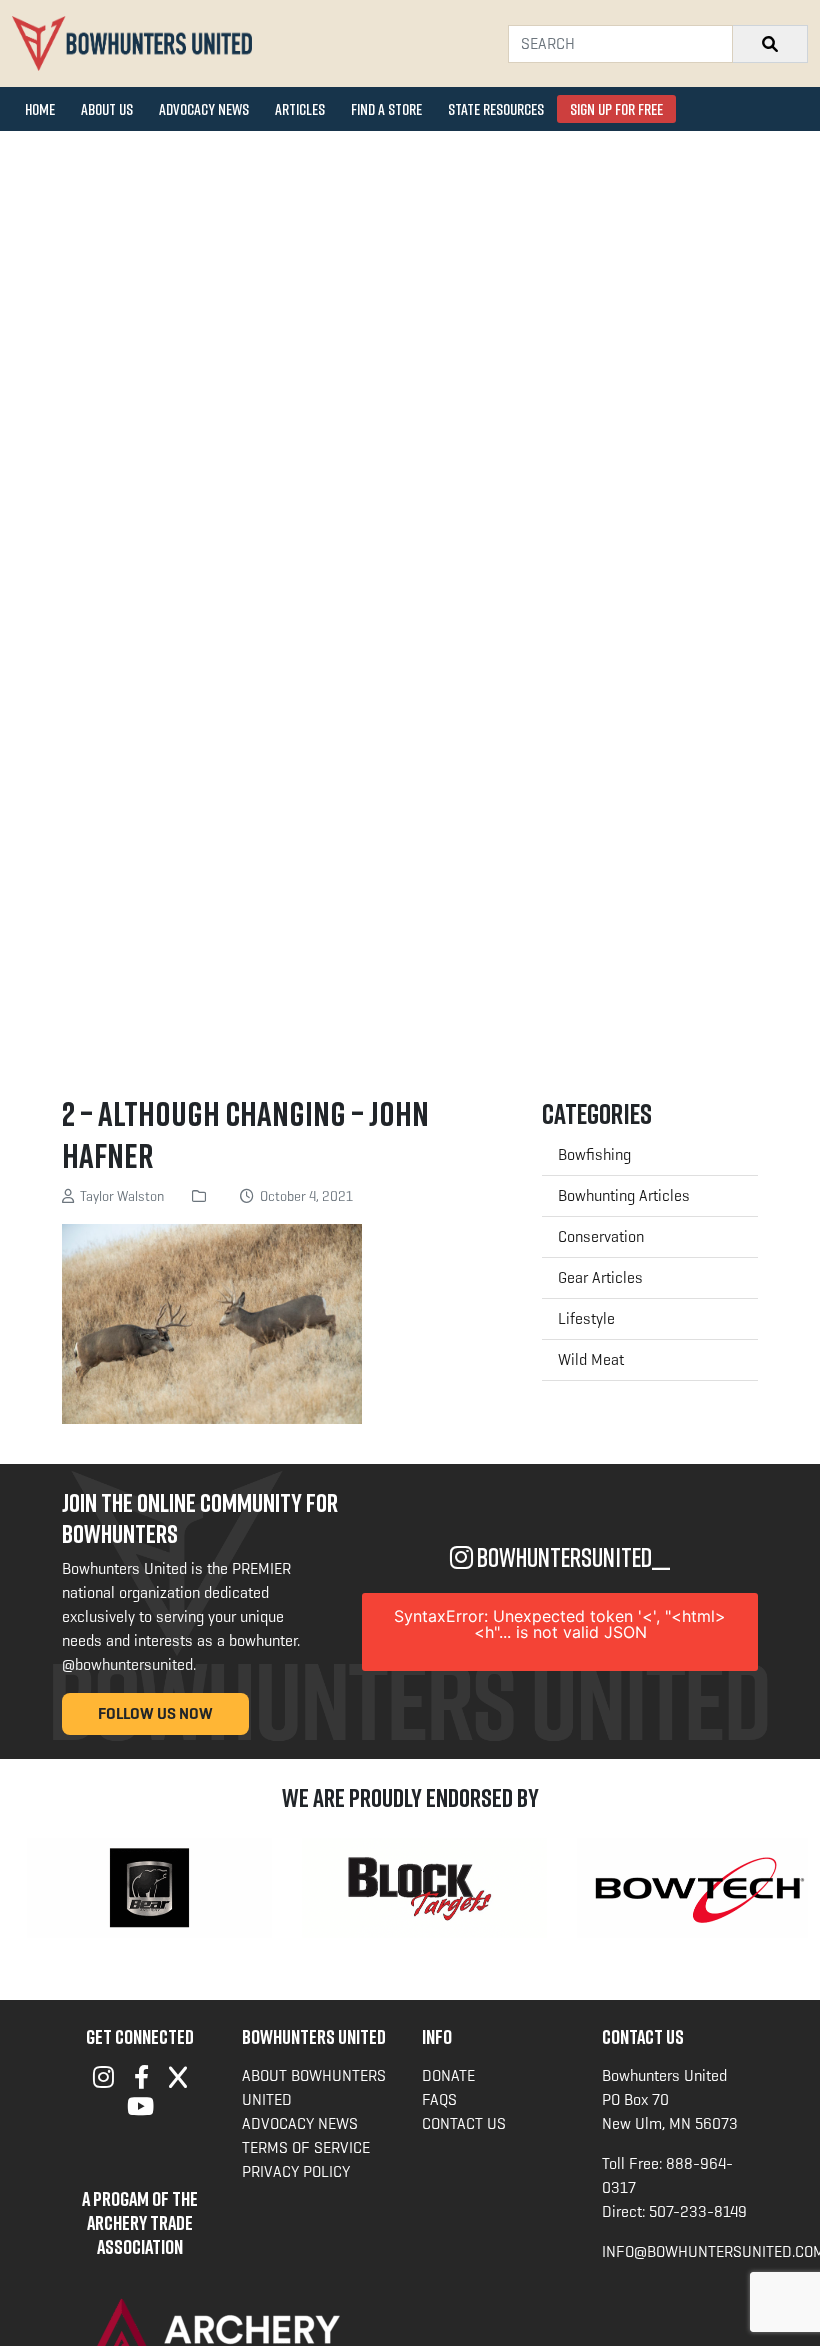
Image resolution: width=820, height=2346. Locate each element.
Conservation (601, 1236)
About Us (107, 109)
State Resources (496, 109)
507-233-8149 (698, 2211)
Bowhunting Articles (624, 1195)
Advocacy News (204, 109)
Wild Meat (591, 1359)
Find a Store (386, 109)
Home (40, 109)
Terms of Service (306, 2147)
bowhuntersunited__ (571, 1557)
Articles (300, 109)
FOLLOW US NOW (155, 1713)
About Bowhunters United (314, 2087)
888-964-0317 (667, 2175)
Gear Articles (600, 1277)
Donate (448, 2075)
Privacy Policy (296, 2171)
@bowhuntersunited (127, 1664)
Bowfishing (594, 1154)
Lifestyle (586, 1318)
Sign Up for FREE (616, 109)
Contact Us (464, 2123)
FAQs (439, 2099)
